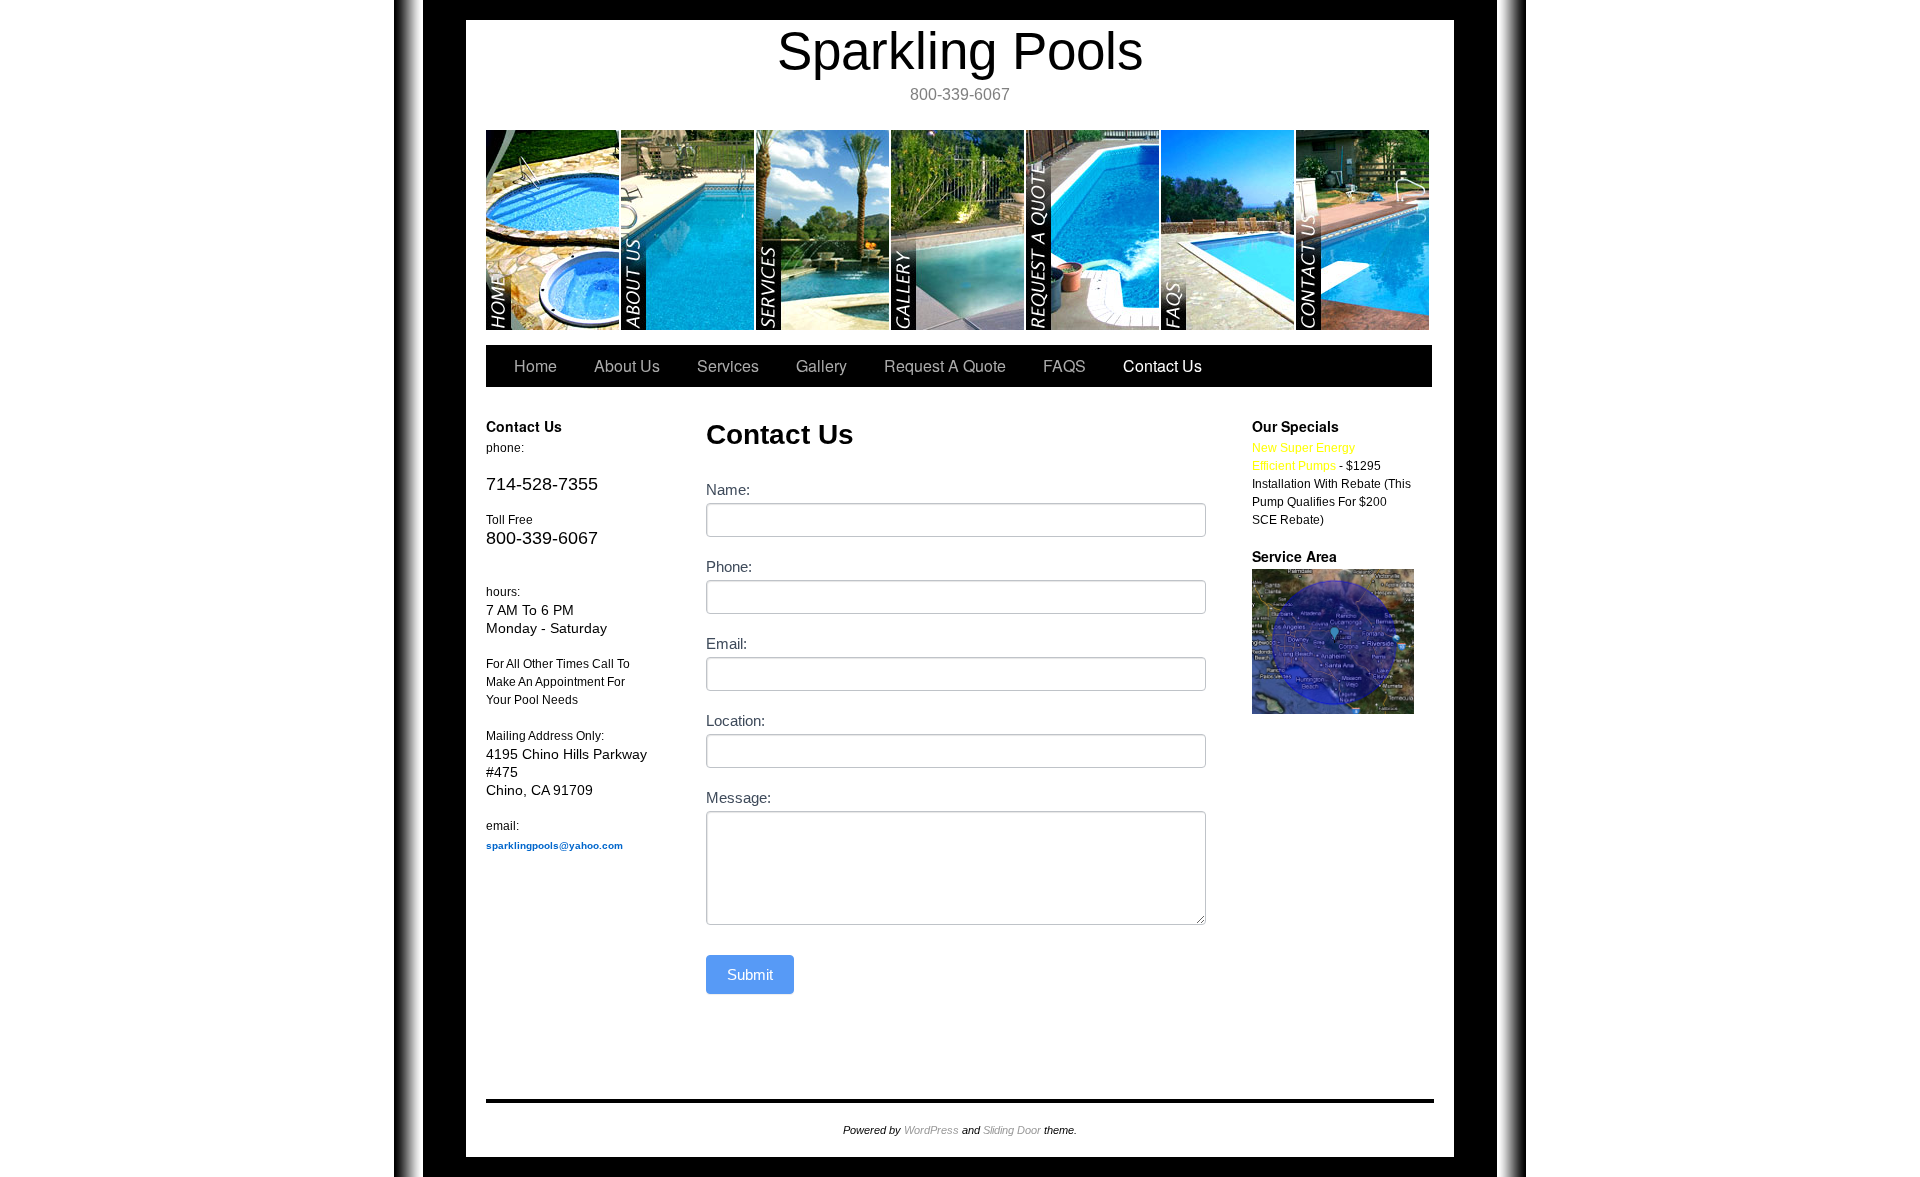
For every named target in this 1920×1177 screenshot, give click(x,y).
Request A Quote (1093, 230)
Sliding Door (1012, 1130)
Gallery (958, 230)
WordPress (931, 1130)
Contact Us (1362, 230)
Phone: (729, 566)
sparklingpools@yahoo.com (554, 845)
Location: (735, 720)
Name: (728, 489)
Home (553, 230)
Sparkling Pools (960, 50)
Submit (750, 974)
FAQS (1228, 230)
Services (823, 230)
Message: (738, 797)
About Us (688, 230)
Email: (726, 643)
